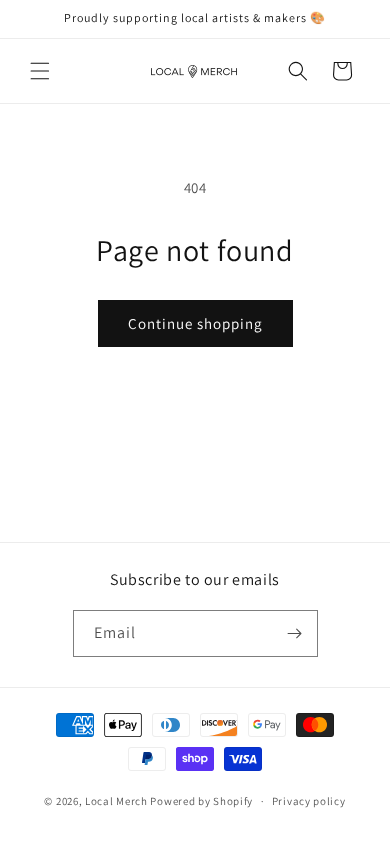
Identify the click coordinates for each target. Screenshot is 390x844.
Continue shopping (195, 323)
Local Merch (116, 801)
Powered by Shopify (201, 801)
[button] (40, 71)
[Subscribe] (295, 633)
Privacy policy (309, 801)
